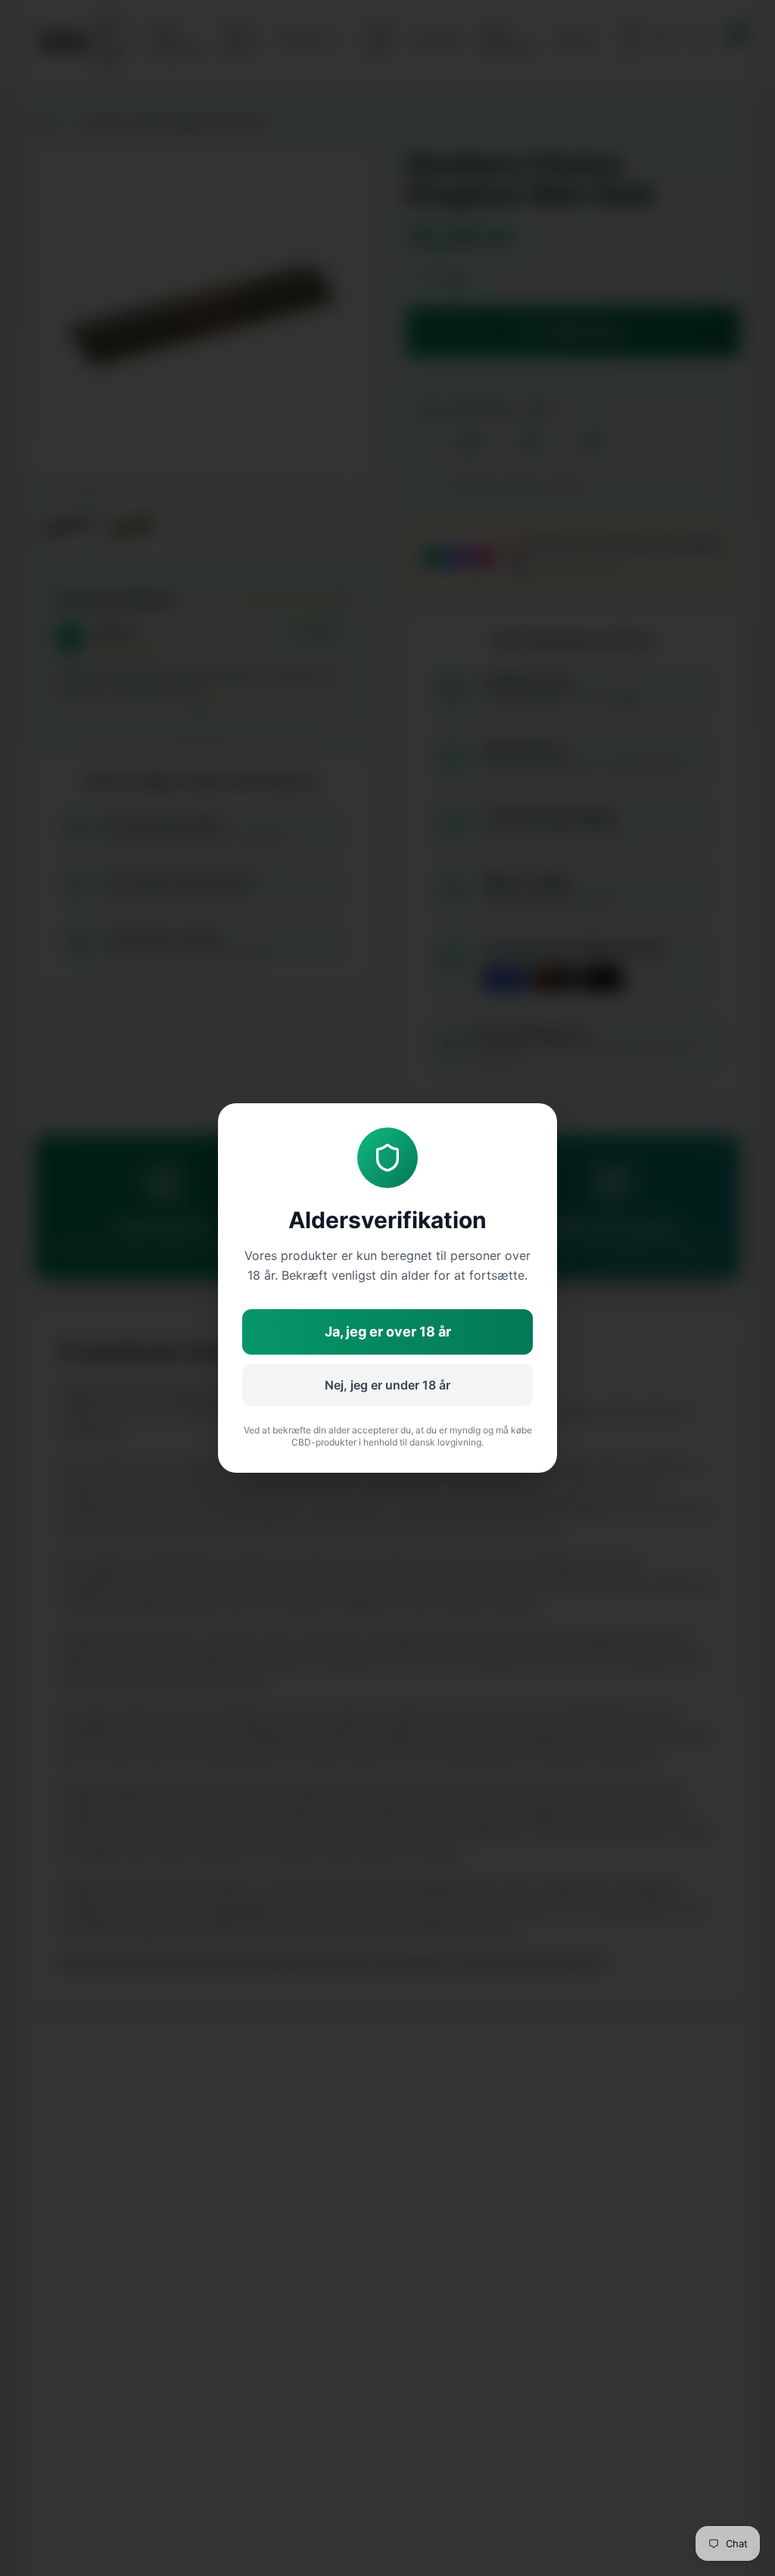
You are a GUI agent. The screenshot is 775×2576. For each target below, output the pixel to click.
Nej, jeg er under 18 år (387, 1385)
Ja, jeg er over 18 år (388, 1332)
